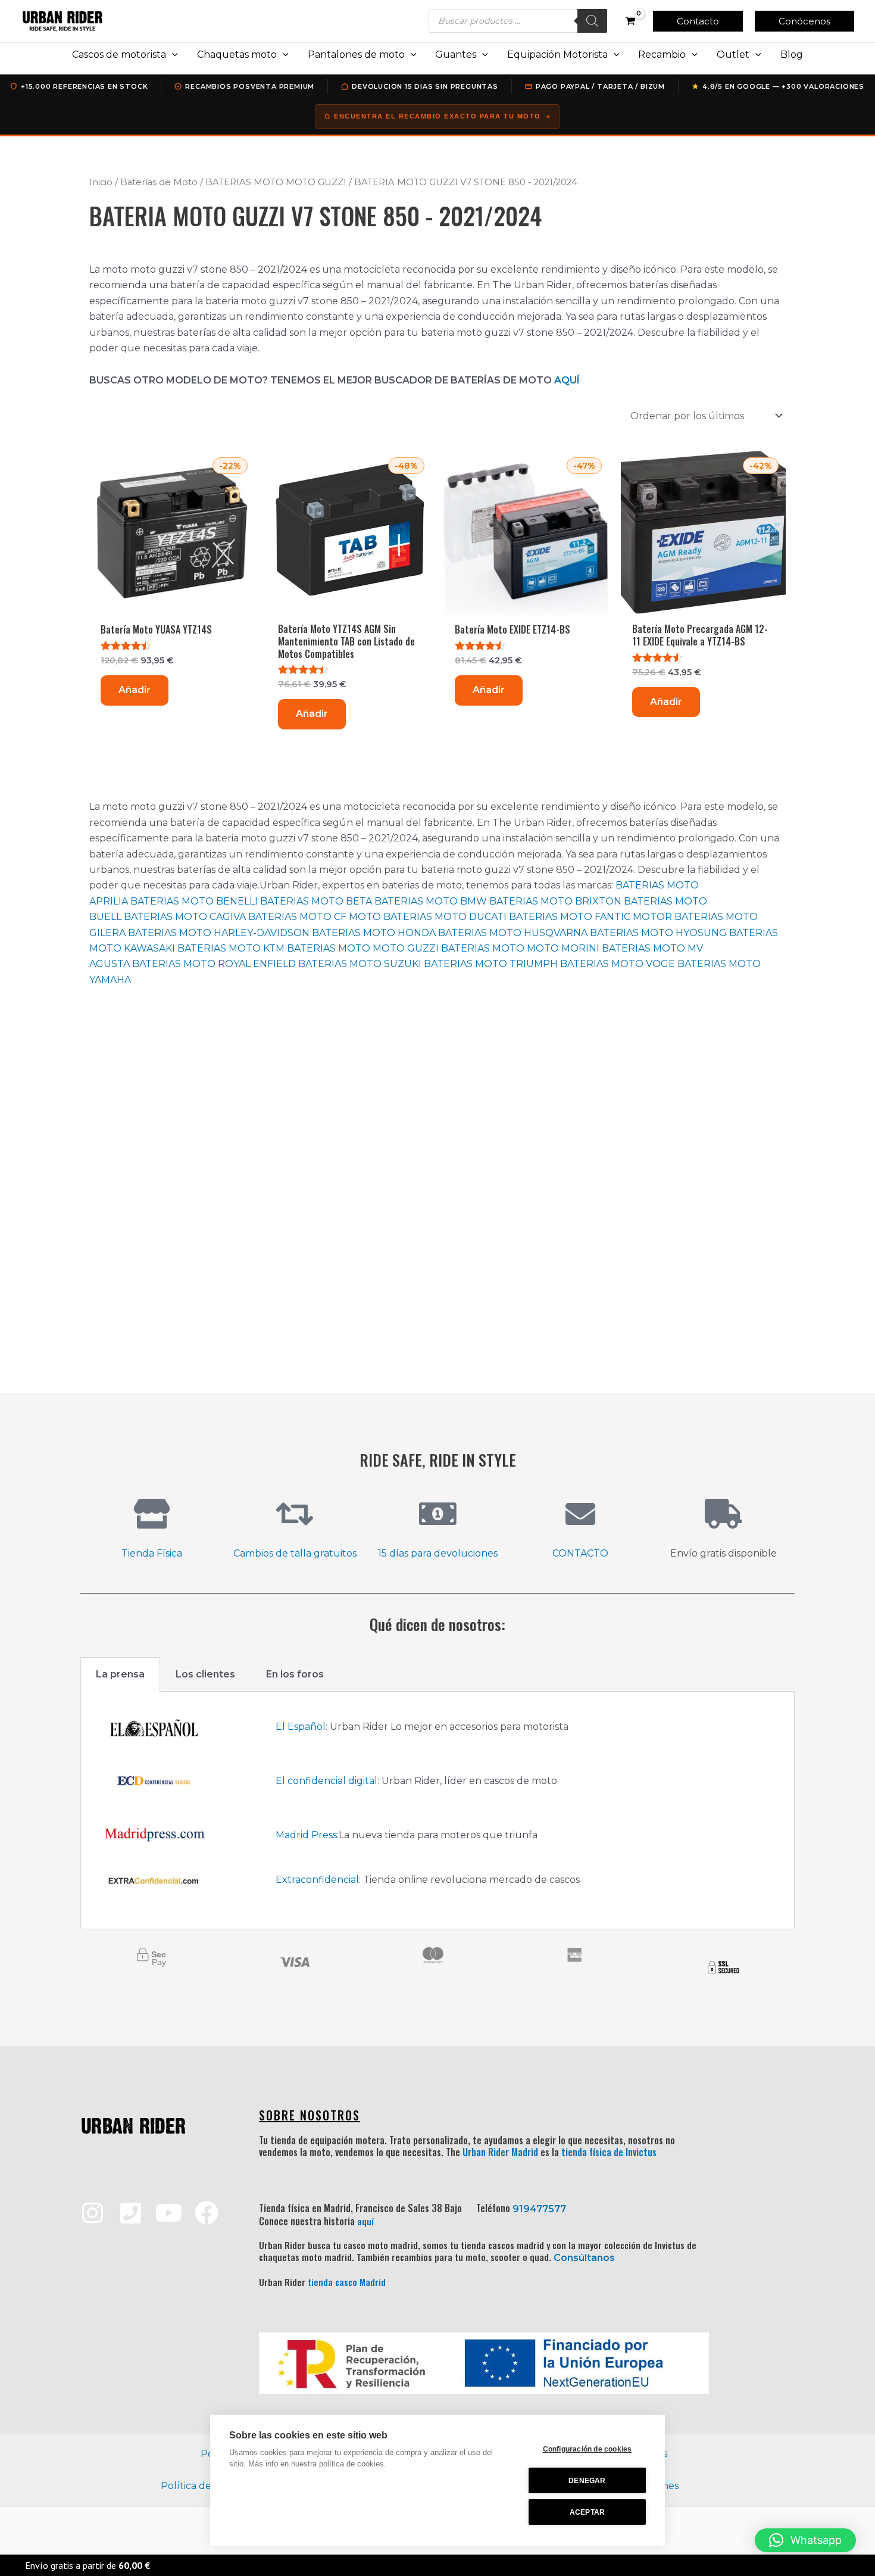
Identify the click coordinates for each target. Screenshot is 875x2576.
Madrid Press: (307, 1835)
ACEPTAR (587, 2512)
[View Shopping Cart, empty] (630, 21)
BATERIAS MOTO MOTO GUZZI (276, 182)
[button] (698, 21)
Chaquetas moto (237, 54)
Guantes (456, 54)
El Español (301, 1727)
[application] (172, 55)
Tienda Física (152, 1553)
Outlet (733, 54)
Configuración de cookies (587, 2449)
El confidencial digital (326, 1781)
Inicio (101, 182)
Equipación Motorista (557, 54)
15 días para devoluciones (438, 1553)
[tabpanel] (437, 1811)
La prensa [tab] (120, 1674)
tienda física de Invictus (609, 2152)
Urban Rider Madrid (500, 2152)
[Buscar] (592, 21)
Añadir (135, 690)
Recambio (662, 54)
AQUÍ (567, 380)
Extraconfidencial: (318, 1880)
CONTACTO (580, 1553)
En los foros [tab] (295, 1674)
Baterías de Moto (159, 182)
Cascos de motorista (119, 54)
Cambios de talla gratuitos (295, 1553)
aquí (365, 2221)
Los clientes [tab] (205, 1674)
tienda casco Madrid (347, 2282)
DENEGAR (587, 2481)
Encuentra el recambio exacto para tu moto (437, 116)
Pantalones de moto (356, 54)
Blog (792, 54)
